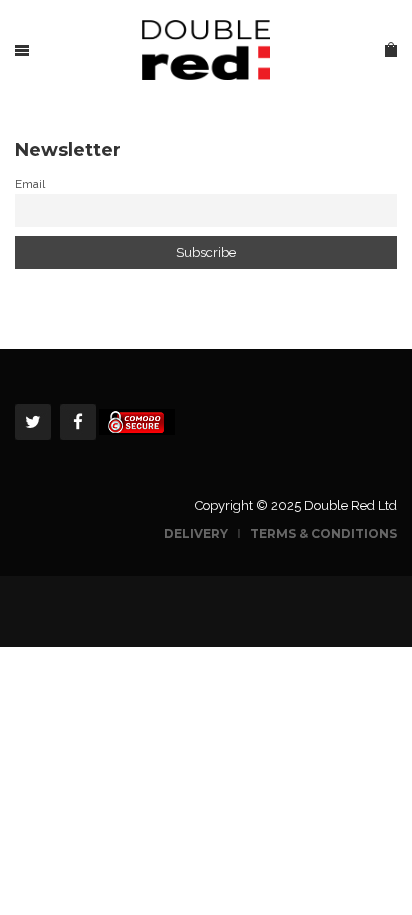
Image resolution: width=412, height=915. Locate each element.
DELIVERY (197, 533)
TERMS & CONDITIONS (323, 533)
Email (30, 184)
